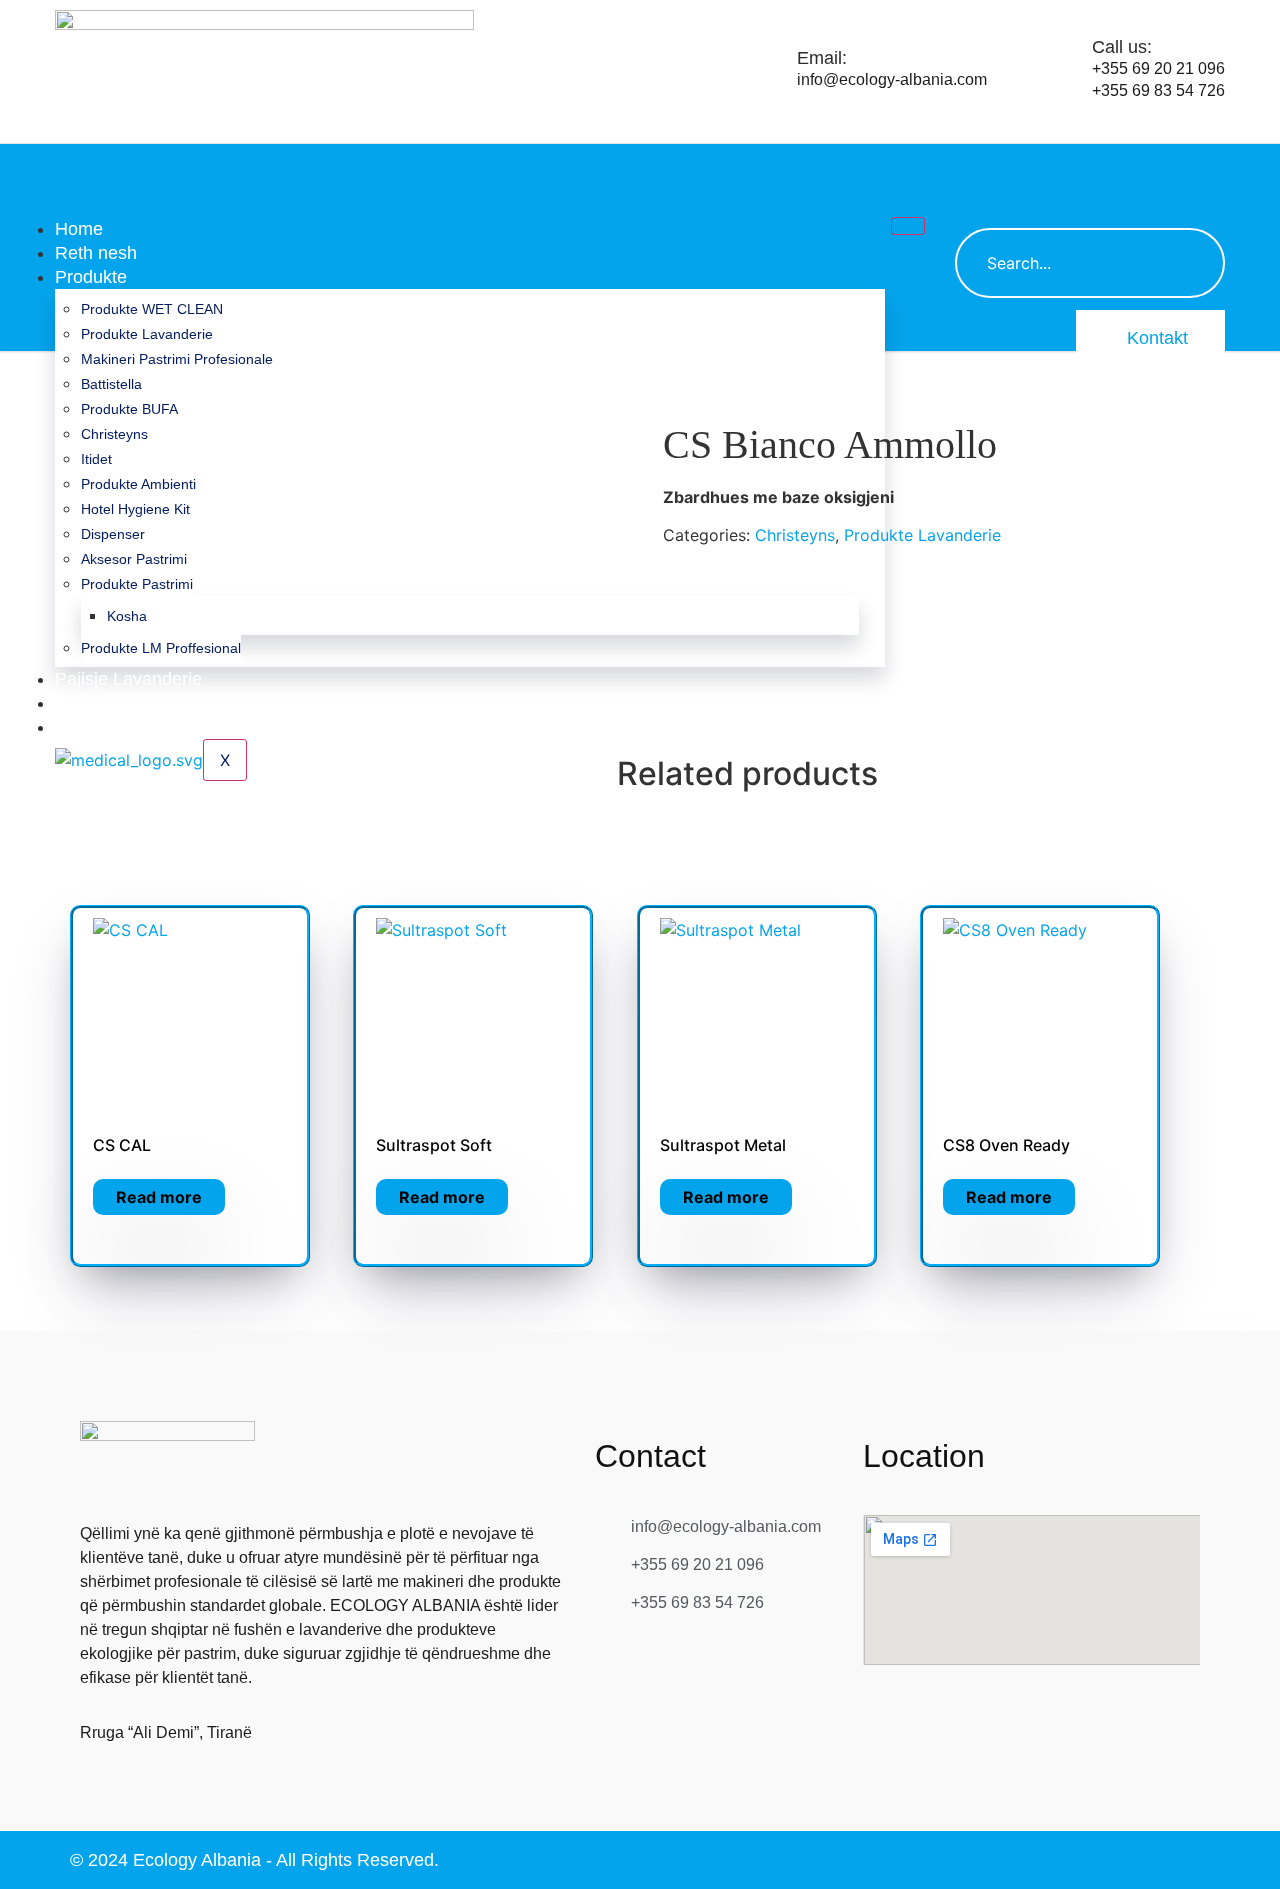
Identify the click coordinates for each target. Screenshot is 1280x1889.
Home (79, 229)
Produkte (91, 277)
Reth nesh (96, 253)
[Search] (1190, 263)
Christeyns (795, 535)
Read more (159, 1197)
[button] (980, 169)
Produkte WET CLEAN (152, 309)
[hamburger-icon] (908, 226)
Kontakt (1157, 338)
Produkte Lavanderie (147, 334)
